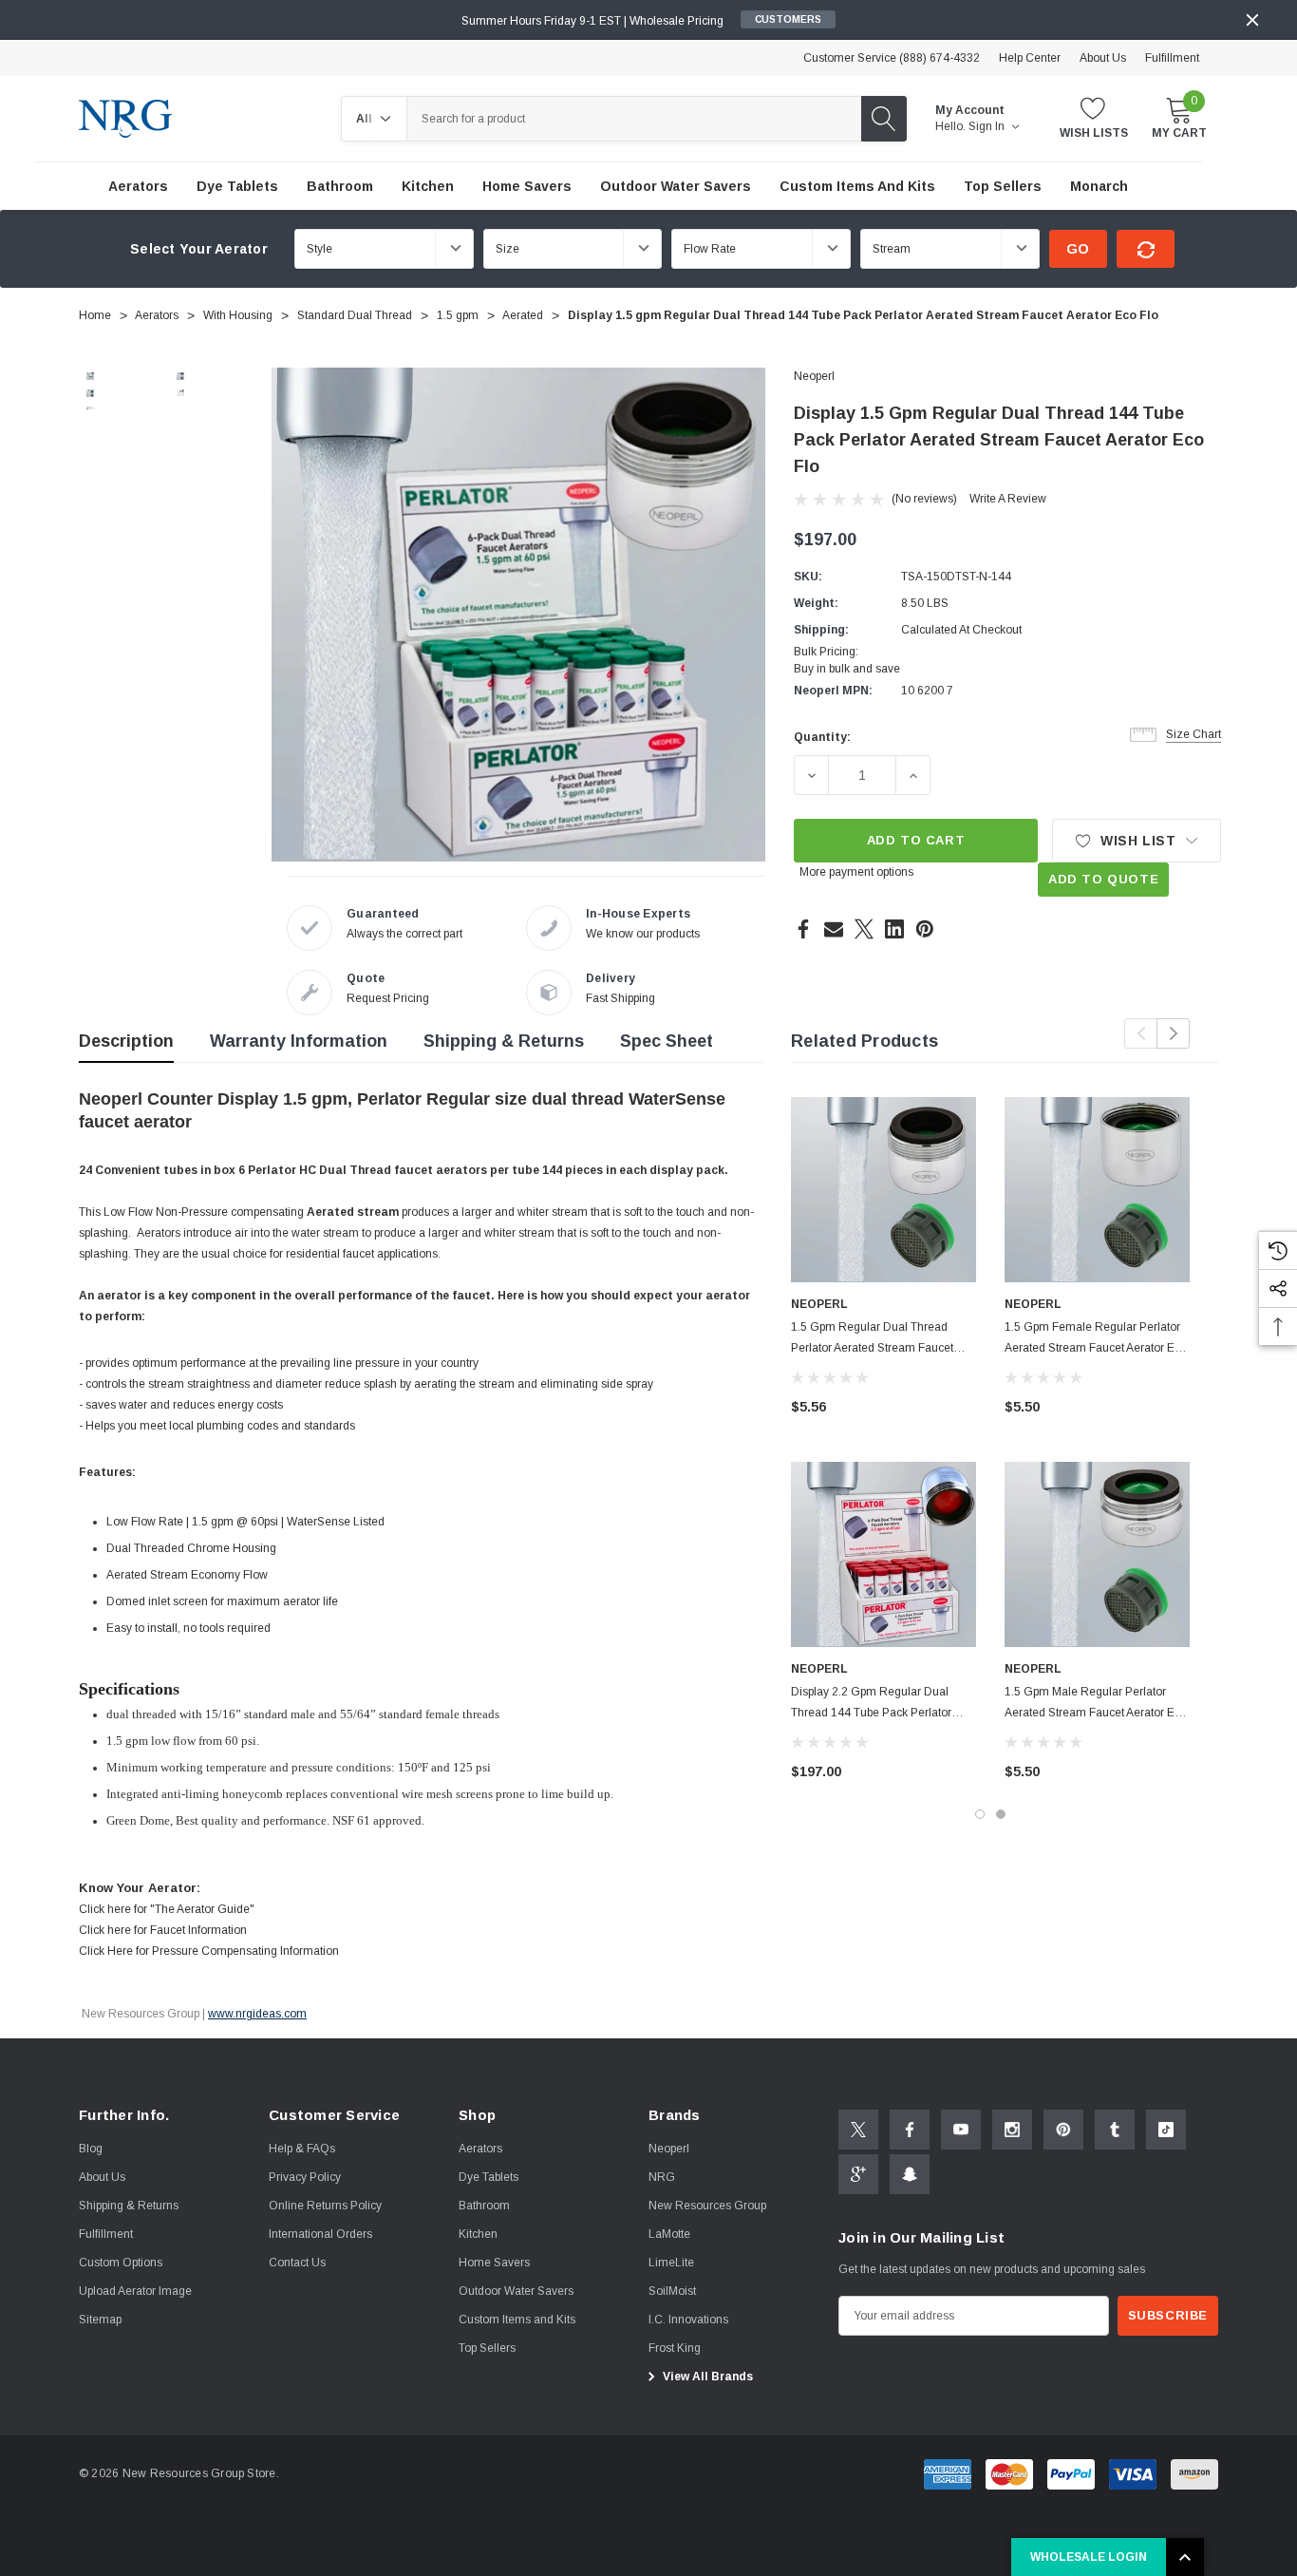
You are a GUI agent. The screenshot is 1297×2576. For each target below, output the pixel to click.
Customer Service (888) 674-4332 (892, 58)
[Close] (1252, 20)
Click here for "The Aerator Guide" (167, 1909)
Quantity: (822, 737)
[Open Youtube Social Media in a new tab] (961, 2130)
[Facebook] (803, 929)
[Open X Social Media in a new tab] (858, 2130)
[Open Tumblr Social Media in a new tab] (1115, 2130)
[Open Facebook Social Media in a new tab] (910, 2130)
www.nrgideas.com (257, 2014)
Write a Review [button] (1008, 499)
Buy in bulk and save (847, 669)
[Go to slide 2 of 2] (1001, 1814)
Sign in (988, 126)
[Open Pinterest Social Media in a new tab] (1063, 2130)
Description (126, 1041)
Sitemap (100, 2320)
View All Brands (706, 2377)
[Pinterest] (925, 929)
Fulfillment (1172, 58)
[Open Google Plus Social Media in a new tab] (858, 2174)
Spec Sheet (667, 1041)
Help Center (1030, 58)
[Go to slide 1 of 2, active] (980, 1814)
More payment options (856, 872)
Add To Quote (1103, 879)
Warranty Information (299, 1041)
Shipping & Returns (504, 1041)
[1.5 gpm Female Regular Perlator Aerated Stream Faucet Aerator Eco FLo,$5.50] (1097, 1190)
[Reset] (1146, 249)
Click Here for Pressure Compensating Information (209, 1951)
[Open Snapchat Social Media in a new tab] (910, 2174)
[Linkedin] (894, 929)
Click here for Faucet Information (163, 1930)
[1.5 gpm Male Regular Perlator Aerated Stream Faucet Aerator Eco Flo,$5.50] (1097, 1554)
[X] (864, 929)
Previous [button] (1141, 1033)
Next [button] (1173, 1033)
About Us (1103, 58)
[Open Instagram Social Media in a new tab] (1012, 2130)
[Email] (834, 929)
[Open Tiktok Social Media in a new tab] (1166, 2130)
